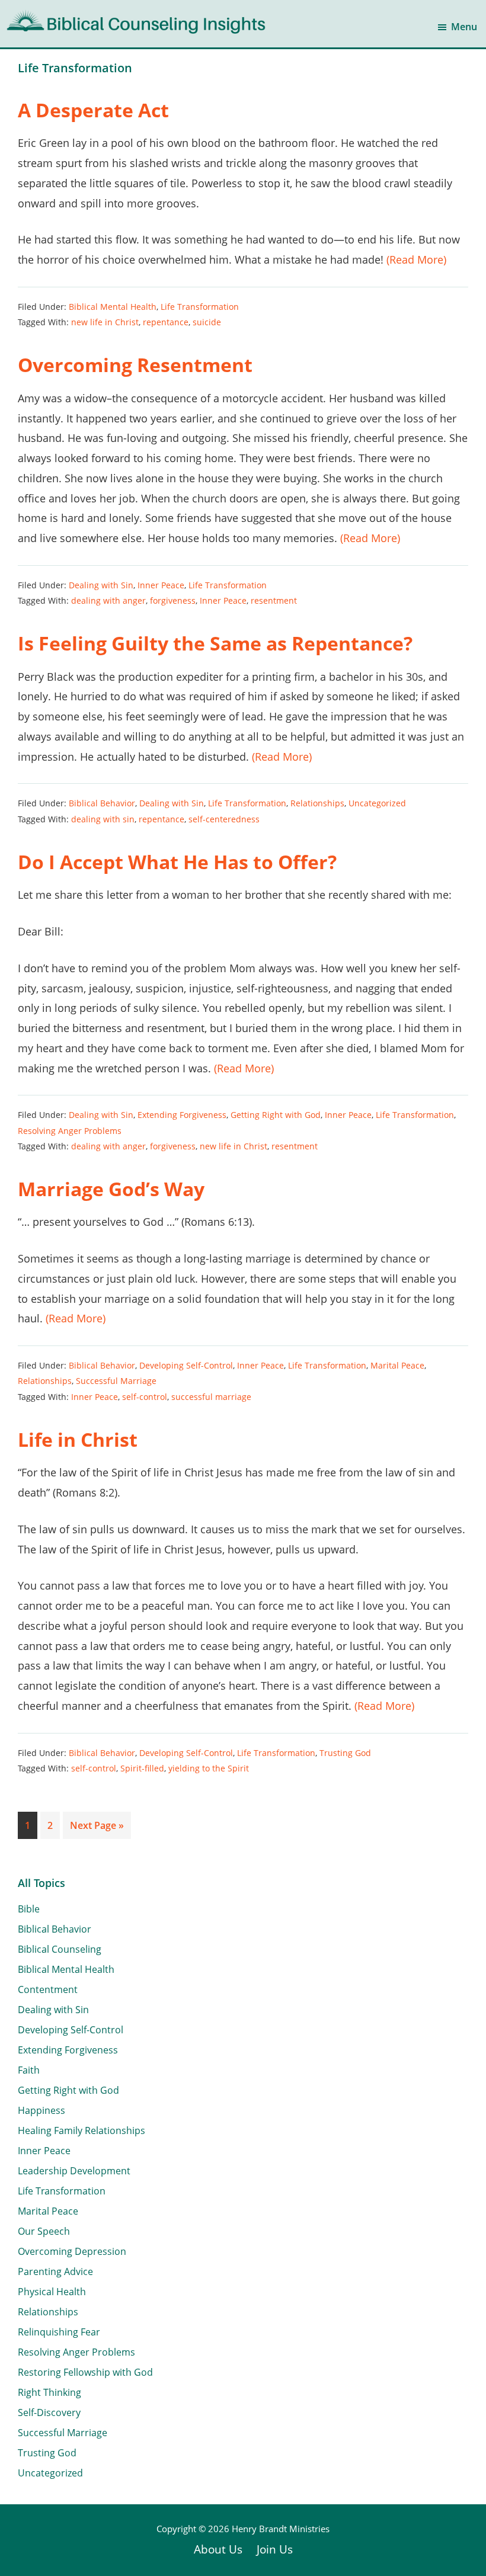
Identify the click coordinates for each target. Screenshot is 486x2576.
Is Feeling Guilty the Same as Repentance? (215, 643)
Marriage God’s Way (111, 1189)
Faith (29, 2070)
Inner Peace (161, 585)
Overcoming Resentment (135, 365)
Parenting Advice (55, 2271)
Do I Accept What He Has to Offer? (177, 862)
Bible (29, 1909)
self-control (145, 1397)
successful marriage (211, 1397)
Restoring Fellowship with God (85, 2372)
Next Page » (97, 1829)
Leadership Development (74, 2171)
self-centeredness (224, 819)
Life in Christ (78, 1439)
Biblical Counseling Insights (84, 18)
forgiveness (173, 600)
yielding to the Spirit (209, 1768)
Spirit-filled (142, 1768)
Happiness (41, 2110)
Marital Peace (397, 1365)
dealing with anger (108, 600)
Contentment (48, 1989)
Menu (464, 27)
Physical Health (52, 2292)
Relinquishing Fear (59, 2332)
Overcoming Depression (72, 2251)
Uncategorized (377, 803)
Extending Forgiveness (182, 1115)
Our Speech (44, 2231)
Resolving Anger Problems (70, 1131)
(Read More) (416, 259)
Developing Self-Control (186, 1365)
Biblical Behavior (102, 803)
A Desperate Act (93, 110)
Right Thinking (49, 2392)
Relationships (317, 803)
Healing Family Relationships (81, 2130)
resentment (274, 600)
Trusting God (345, 1753)
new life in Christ (105, 322)
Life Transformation (200, 307)
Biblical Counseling (60, 1949)
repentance (166, 322)
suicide (207, 322)
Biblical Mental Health (113, 307)
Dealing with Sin (101, 585)
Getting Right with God (276, 1115)
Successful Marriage (116, 1381)
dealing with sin (103, 819)
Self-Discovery (49, 2412)
